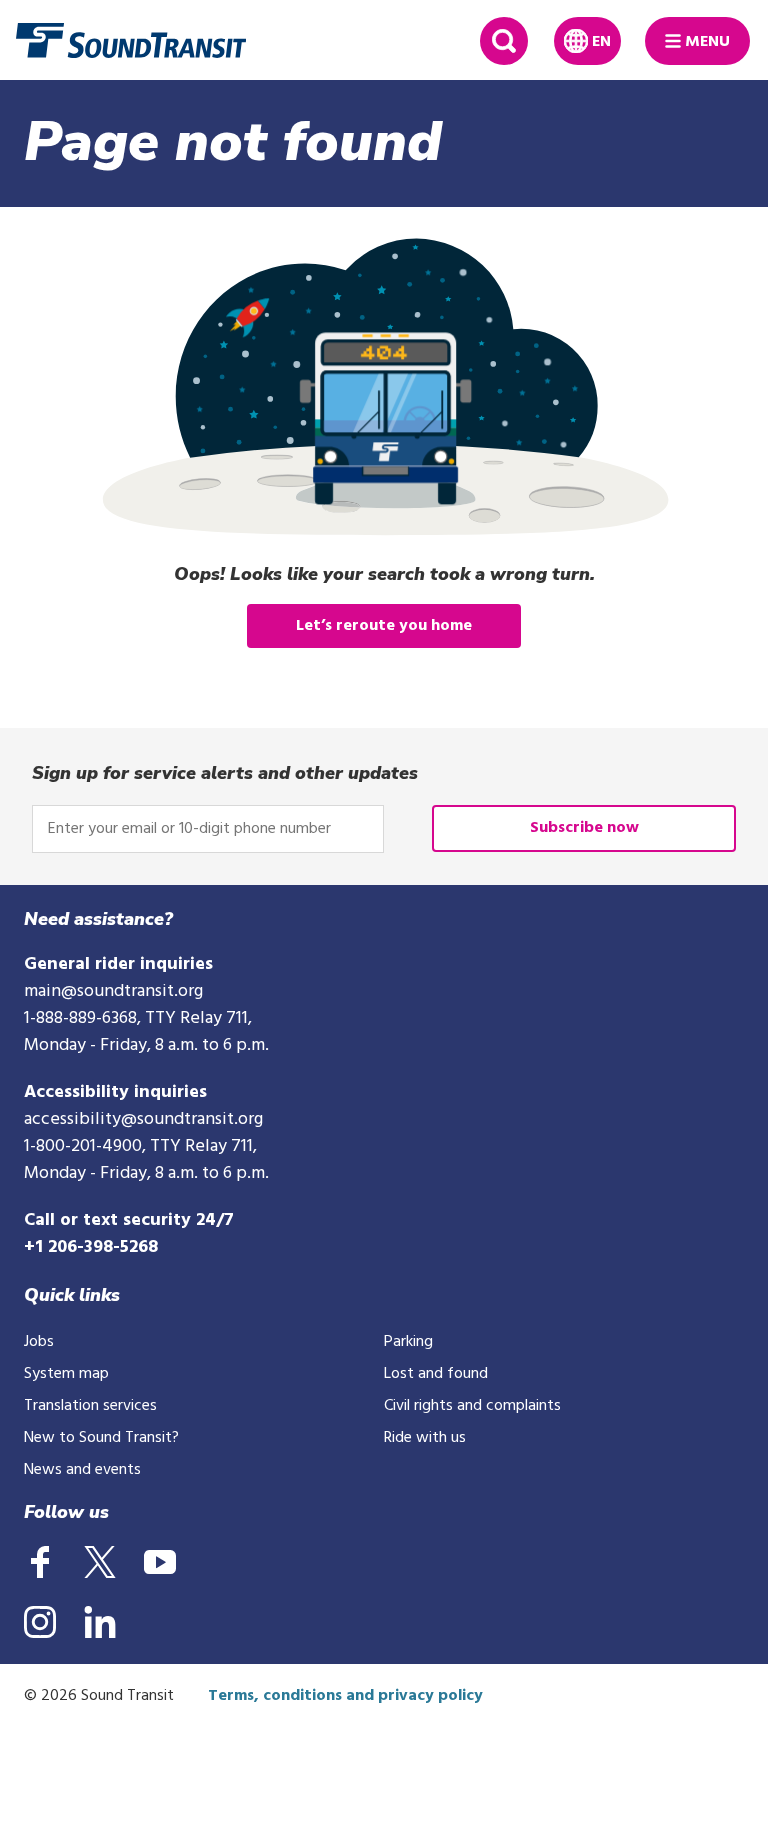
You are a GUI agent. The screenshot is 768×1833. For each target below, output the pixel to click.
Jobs (39, 1342)
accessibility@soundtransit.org (143, 1119)
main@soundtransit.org (113, 991)
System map (66, 1374)
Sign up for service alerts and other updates (225, 773)
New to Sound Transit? (101, 1438)
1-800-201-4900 (83, 1146)
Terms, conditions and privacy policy (345, 1696)
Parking (408, 1342)
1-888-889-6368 (80, 1018)
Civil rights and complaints (472, 1406)
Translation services (90, 1406)
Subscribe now (584, 828)
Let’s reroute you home (384, 626)
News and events (82, 1470)
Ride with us (425, 1438)
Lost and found (436, 1374)
